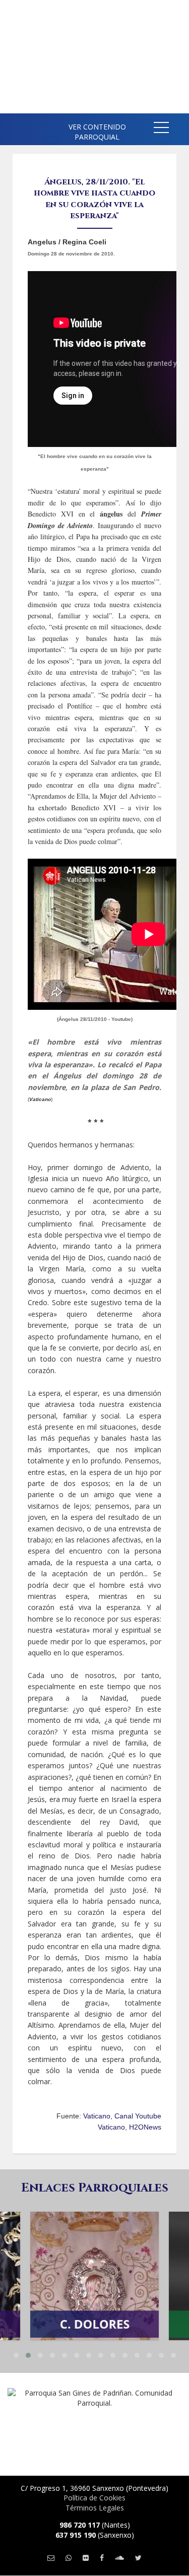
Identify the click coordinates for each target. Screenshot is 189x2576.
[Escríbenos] (51, 2558)
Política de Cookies (94, 2498)
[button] (161, 129)
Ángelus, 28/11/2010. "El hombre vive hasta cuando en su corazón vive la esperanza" (94, 199)
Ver (95, 2259)
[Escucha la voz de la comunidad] (119, 2558)
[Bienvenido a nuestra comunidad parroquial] (15, 126)
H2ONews (145, 2127)
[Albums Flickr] (86, 2558)
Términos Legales (95, 2508)
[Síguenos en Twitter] (138, 2558)
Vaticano (97, 2116)
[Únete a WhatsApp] (69, 2558)
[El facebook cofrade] (102, 2558)
